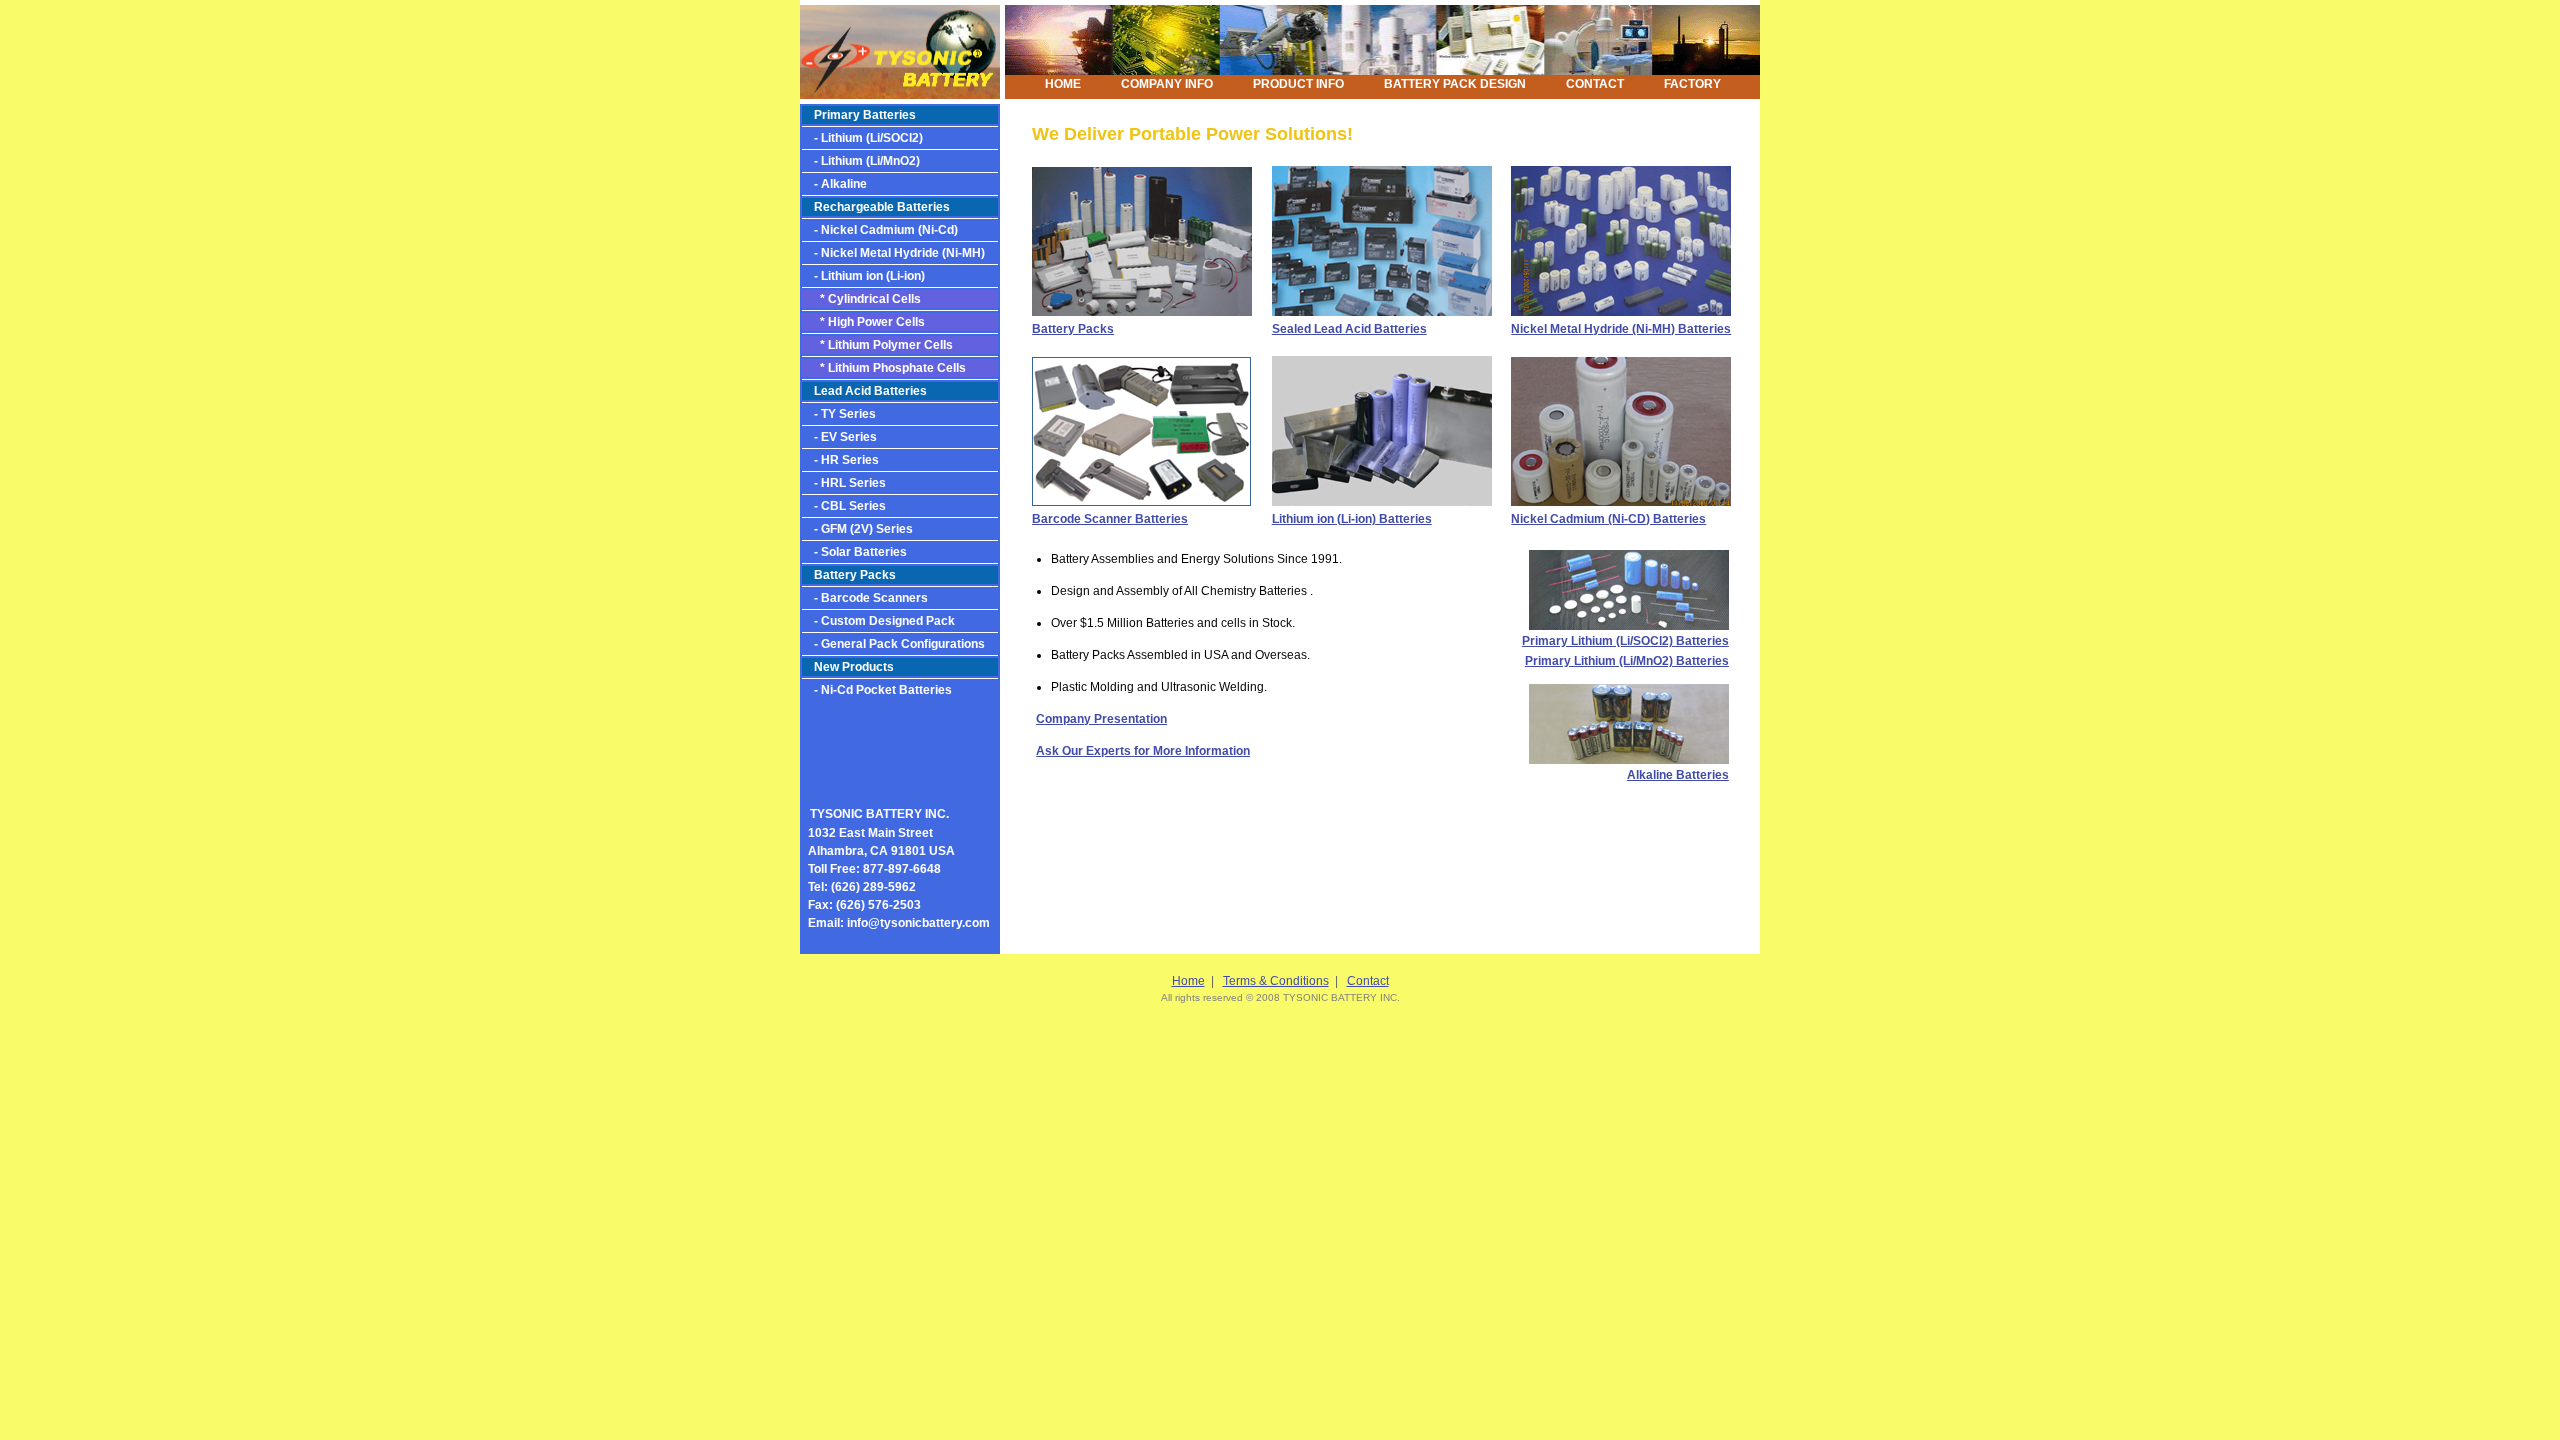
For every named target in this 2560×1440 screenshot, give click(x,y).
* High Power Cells (863, 322)
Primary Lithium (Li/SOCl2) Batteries (1625, 641)
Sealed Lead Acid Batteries (1349, 329)
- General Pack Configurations (893, 644)
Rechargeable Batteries (876, 207)
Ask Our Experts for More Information (1143, 751)
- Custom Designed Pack (878, 621)
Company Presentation (1101, 719)
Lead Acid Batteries (870, 391)
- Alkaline (834, 184)
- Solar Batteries (854, 552)
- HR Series (840, 460)
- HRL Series (844, 483)
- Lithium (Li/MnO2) (861, 161)
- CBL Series (844, 506)
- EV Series (839, 437)
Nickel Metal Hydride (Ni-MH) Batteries (1621, 329)
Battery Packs (855, 575)
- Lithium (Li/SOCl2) (862, 138)
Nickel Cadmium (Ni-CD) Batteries (1608, 519)
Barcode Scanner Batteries (1110, 519)
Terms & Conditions (1276, 981)
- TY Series (839, 414)
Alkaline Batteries (1678, 775)
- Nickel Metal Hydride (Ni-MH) (893, 253)
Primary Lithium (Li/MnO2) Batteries (1627, 661)
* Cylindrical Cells (861, 299)
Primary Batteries (865, 115)
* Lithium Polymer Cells (877, 345)
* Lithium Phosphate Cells (884, 368)
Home (1188, 981)
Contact (1368, 981)
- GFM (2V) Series (857, 529)
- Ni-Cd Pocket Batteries (877, 690)
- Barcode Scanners (865, 598)
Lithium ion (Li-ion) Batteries (1352, 519)
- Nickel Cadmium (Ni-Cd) (880, 230)
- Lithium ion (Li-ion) (863, 276)
